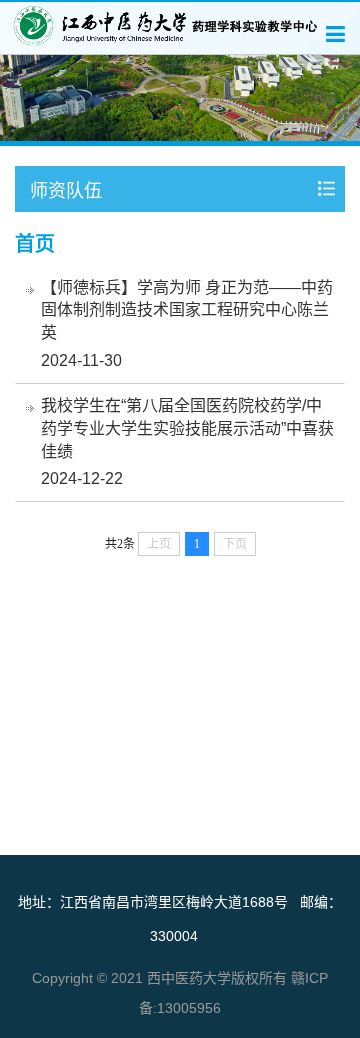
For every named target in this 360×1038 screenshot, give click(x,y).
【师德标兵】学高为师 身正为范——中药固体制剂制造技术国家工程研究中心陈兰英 (187, 310)
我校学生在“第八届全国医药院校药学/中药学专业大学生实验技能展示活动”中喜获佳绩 (187, 428)
